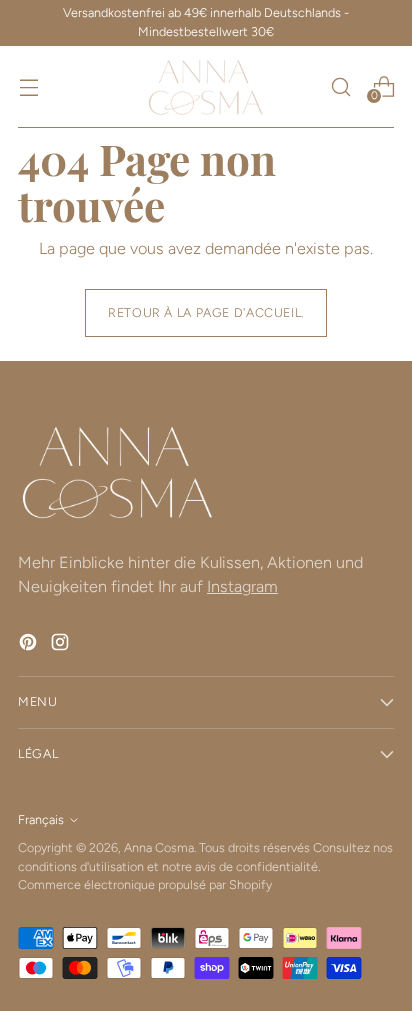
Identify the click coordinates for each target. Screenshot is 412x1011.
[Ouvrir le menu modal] (28, 86)
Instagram (242, 586)
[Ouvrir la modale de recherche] (340, 86)
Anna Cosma (159, 847)
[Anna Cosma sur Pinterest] (30, 645)
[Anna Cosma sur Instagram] (62, 645)
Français (41, 819)
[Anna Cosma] (206, 87)
